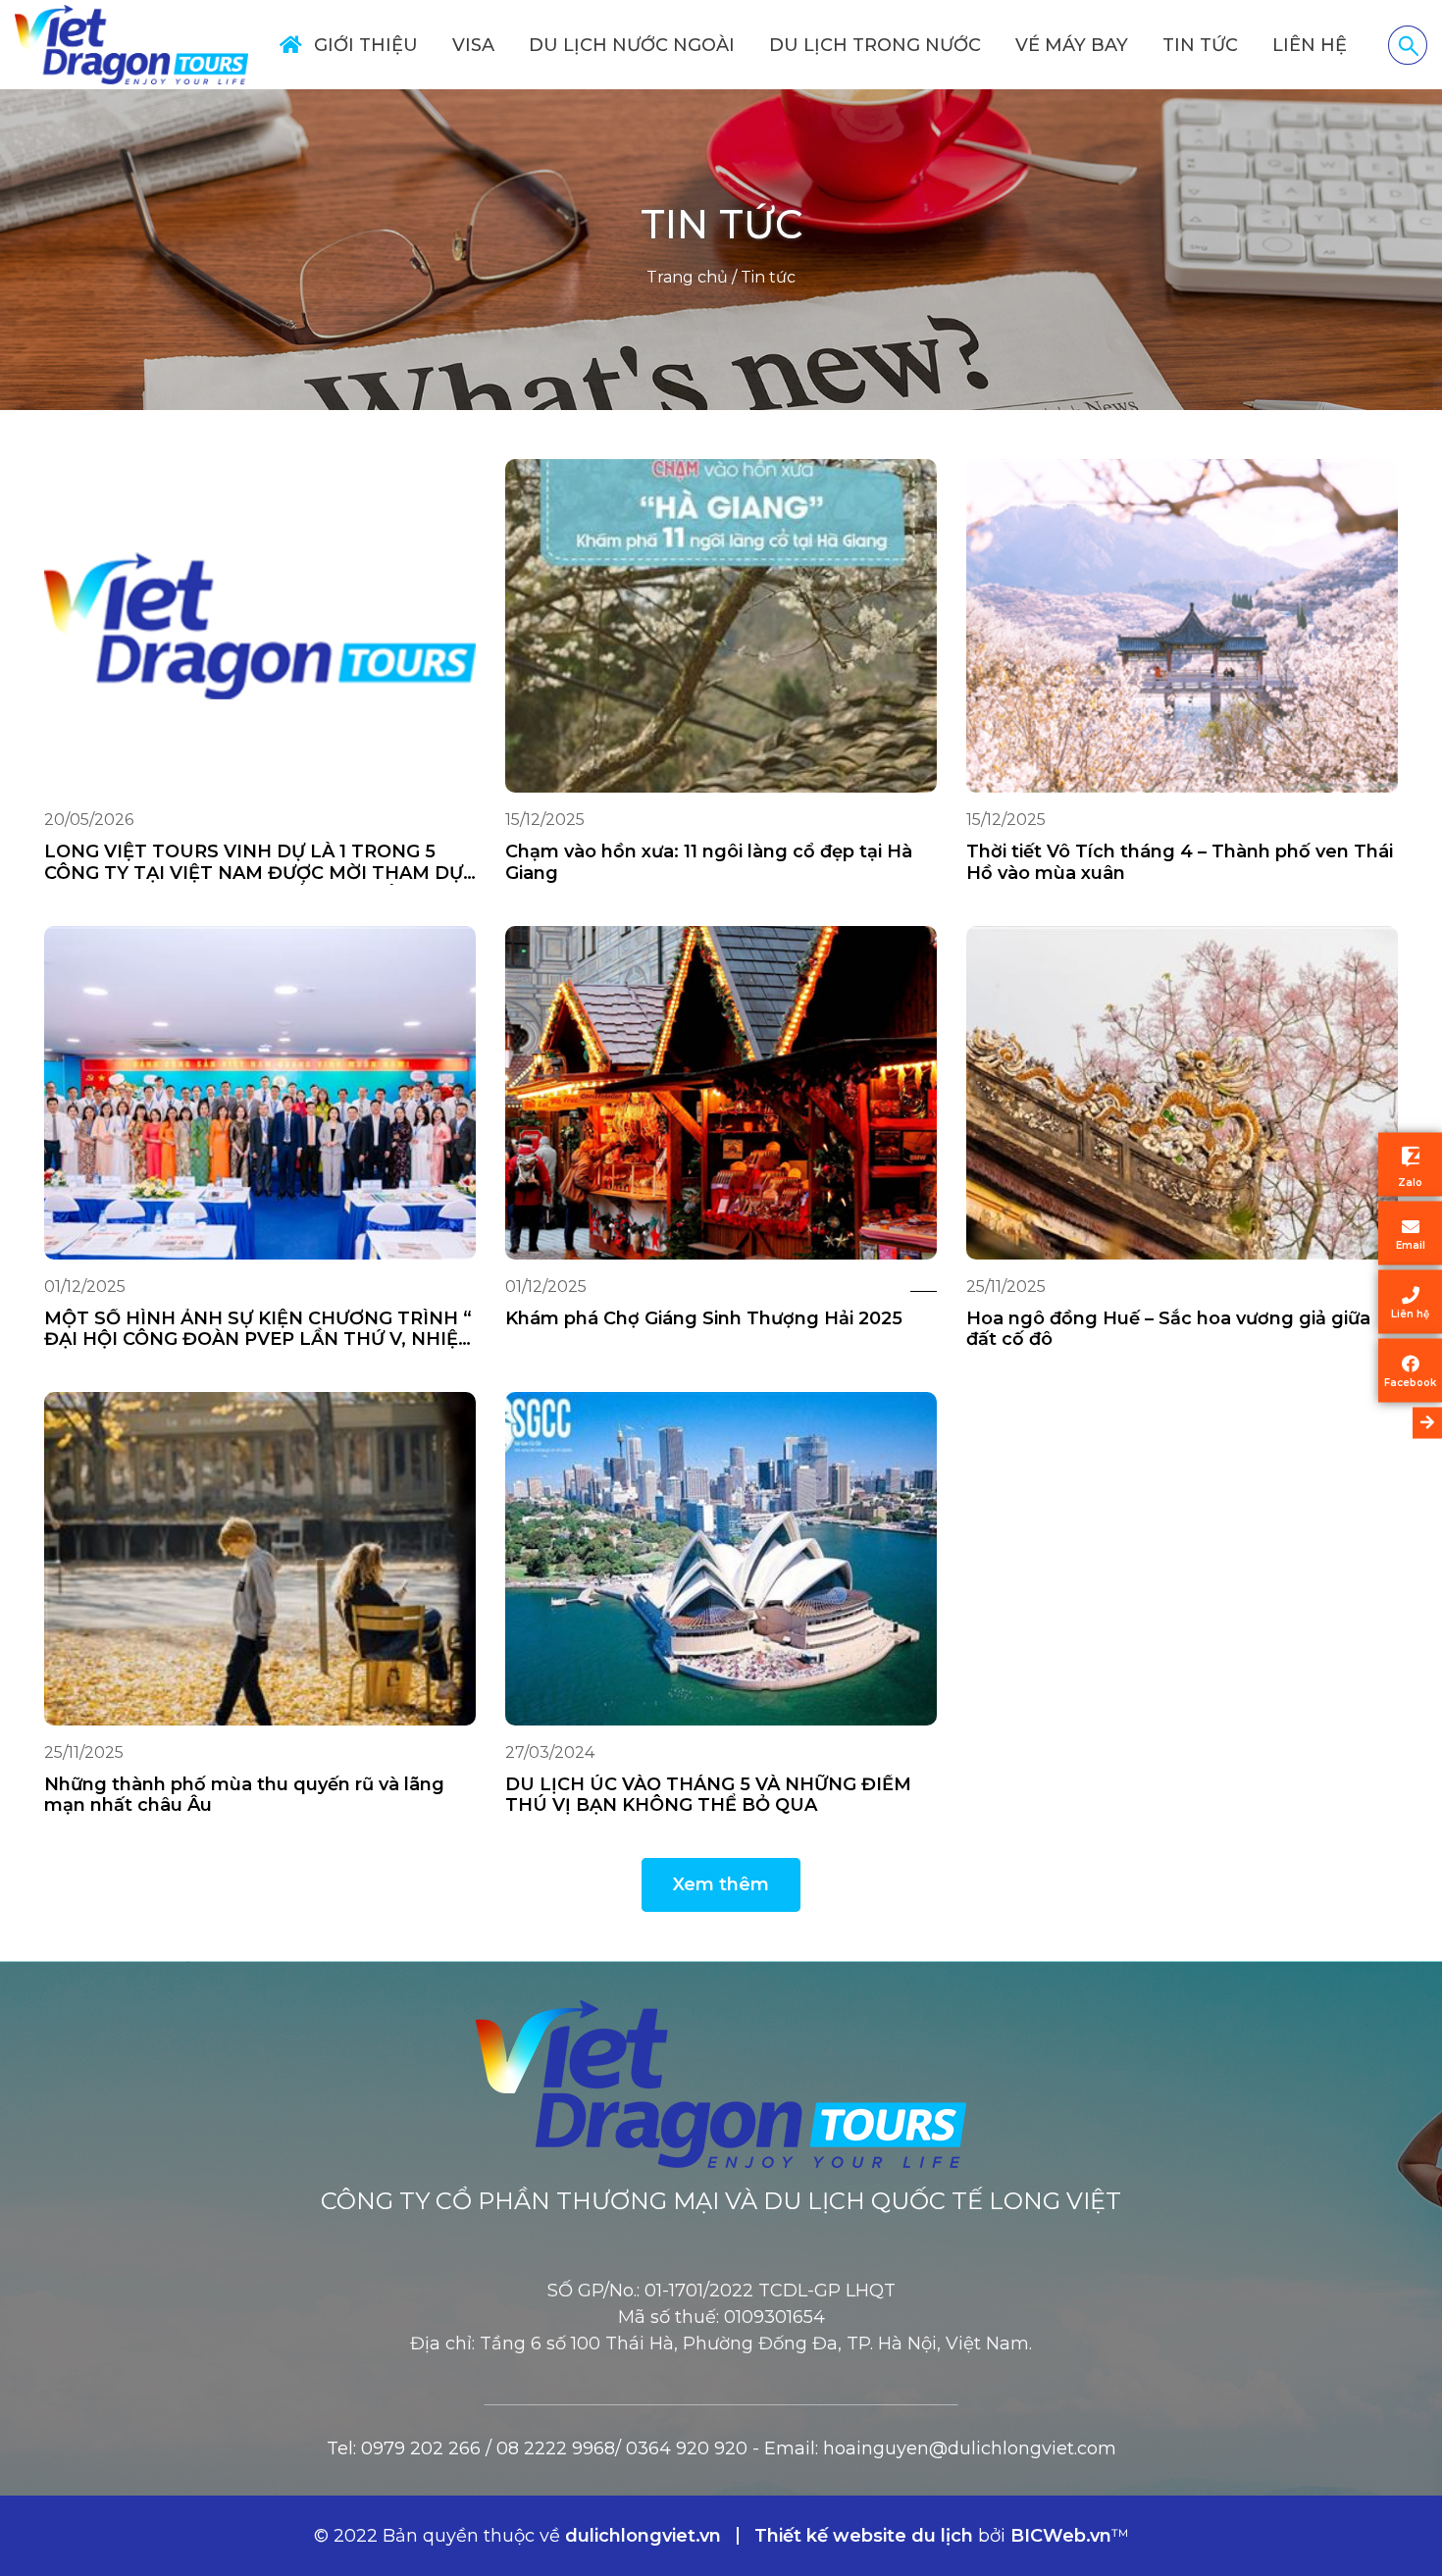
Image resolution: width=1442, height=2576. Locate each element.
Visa (473, 45)
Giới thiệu (366, 45)
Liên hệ (1310, 45)
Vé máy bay (1072, 45)
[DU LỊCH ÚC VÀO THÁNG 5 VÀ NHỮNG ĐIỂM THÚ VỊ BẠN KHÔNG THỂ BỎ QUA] (721, 1559)
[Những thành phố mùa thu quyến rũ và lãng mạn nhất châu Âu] (260, 1559)
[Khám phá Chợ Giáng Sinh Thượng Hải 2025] (721, 1093)
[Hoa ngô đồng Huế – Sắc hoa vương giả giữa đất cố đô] (1182, 1093)
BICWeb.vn (1061, 2536)
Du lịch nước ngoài (632, 45)
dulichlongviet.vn (643, 2536)
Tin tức (1200, 45)
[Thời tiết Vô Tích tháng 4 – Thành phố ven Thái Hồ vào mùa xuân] (1182, 626)
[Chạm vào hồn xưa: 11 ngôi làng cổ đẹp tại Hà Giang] (721, 626)
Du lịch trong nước (875, 45)
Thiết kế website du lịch (866, 2536)
